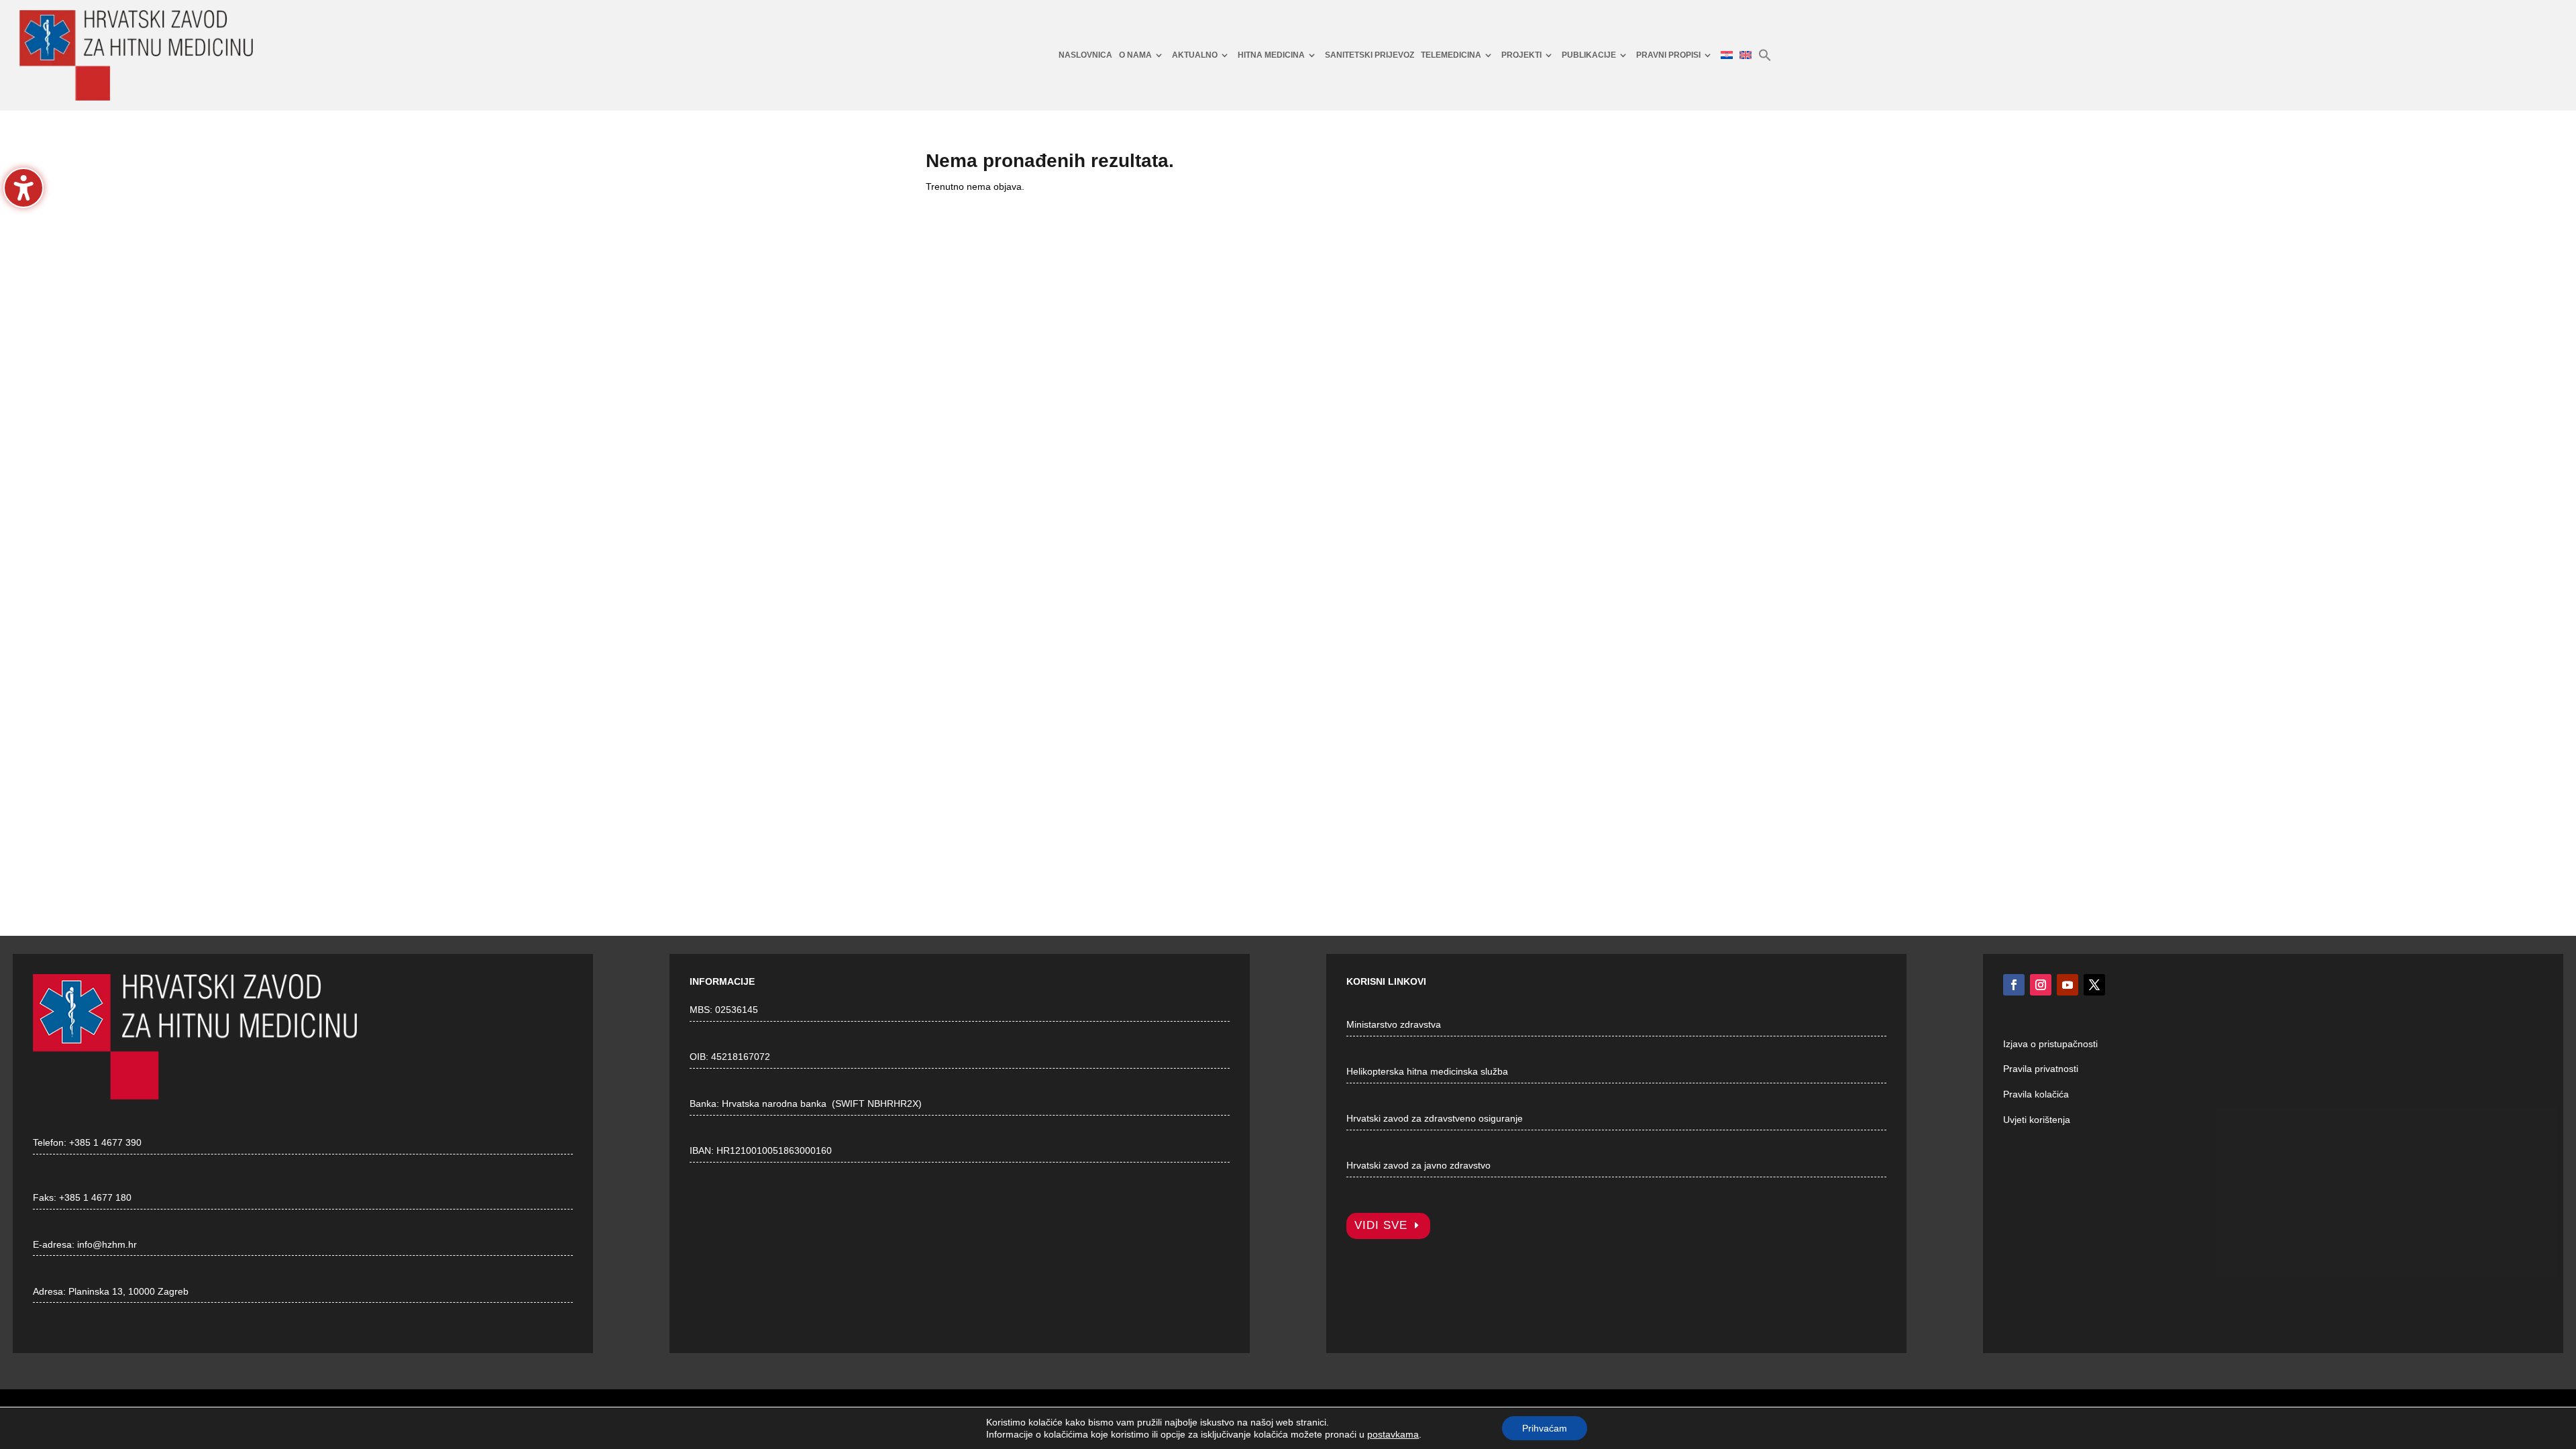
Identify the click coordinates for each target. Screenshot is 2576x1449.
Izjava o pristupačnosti (2050, 1044)
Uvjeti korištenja (2037, 1120)
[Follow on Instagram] (2041, 985)
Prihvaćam (1545, 1428)
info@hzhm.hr (107, 1244)
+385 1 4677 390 (105, 1142)
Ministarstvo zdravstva (1394, 1024)
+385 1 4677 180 (95, 1197)
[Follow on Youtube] (2068, 985)
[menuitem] (1085, 55)
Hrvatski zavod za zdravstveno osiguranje (1435, 1118)
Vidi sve (1381, 1225)
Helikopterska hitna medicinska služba (1427, 1071)
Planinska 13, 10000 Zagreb (128, 1291)
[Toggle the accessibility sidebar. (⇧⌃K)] (23, 188)
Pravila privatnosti (2041, 1069)
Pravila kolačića (2036, 1094)
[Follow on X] (2094, 985)
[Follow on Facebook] (2014, 985)
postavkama (1393, 1434)
